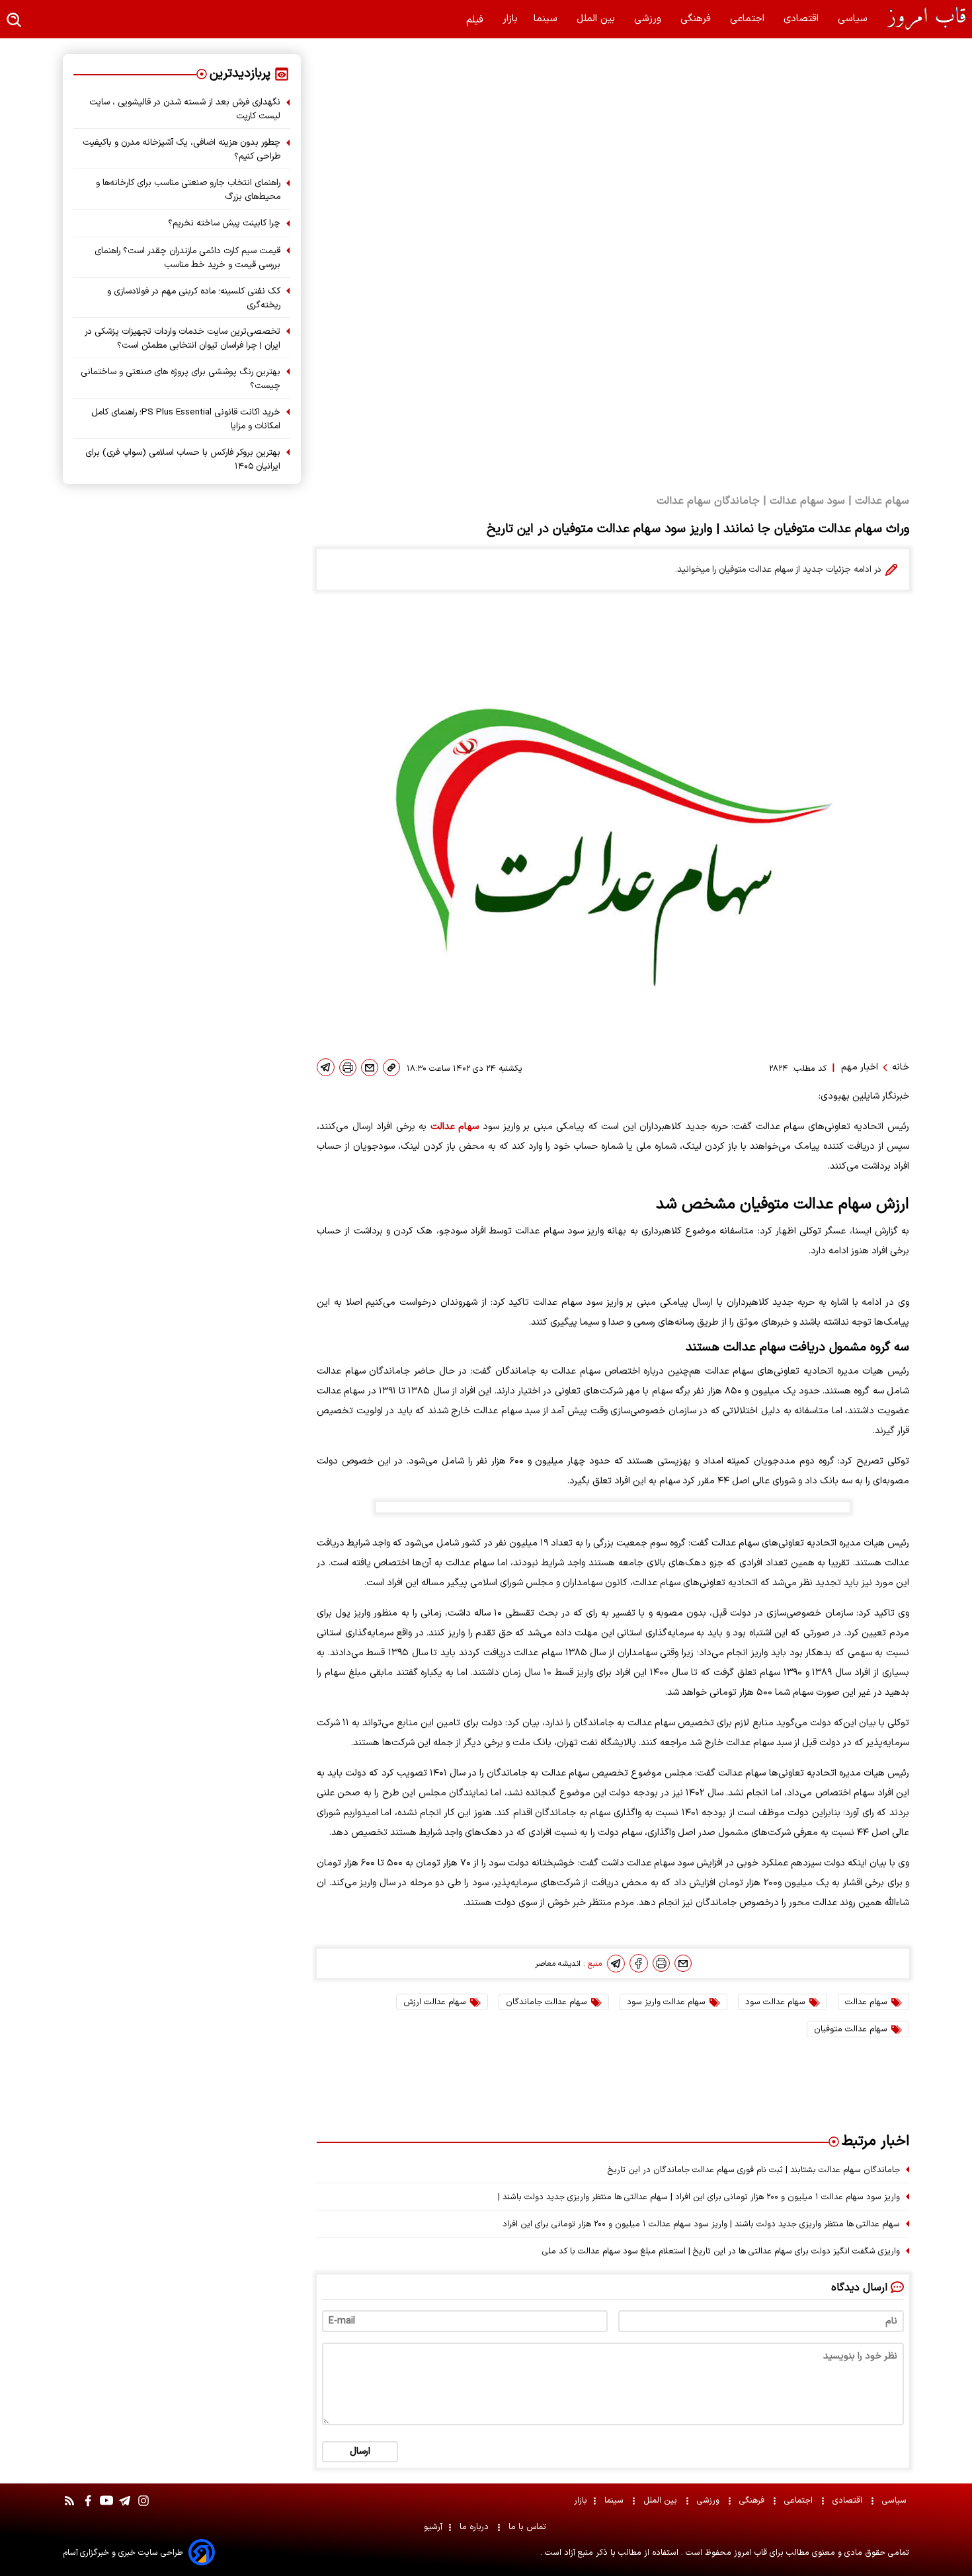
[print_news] (348, 1068)
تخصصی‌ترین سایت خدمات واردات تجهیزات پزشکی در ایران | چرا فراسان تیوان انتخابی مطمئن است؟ (182, 338)
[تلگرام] (326, 1067)
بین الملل (597, 19)
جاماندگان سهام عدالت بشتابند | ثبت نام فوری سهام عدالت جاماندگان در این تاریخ (754, 2170)
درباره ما (475, 2527)
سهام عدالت (455, 1127)
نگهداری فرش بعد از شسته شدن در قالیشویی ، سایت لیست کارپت (185, 109)
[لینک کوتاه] (391, 1068)
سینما (547, 19)
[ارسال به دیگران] (370, 1068)
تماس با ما (529, 2527)
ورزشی (649, 19)
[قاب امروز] (919, 19)
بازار (510, 19)
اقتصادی (803, 19)
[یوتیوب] (106, 2507)
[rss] (69, 2507)
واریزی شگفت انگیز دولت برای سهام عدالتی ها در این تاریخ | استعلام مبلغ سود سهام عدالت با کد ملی (721, 2251)
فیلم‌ (476, 20)
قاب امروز (749, 2553)
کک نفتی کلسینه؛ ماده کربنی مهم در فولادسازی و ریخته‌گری (194, 298)
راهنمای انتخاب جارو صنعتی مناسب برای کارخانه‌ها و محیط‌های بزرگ (188, 190)
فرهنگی (697, 19)
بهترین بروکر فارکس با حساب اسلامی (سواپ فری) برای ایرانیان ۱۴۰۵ (183, 459)
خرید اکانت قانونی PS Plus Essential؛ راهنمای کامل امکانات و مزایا (186, 419)
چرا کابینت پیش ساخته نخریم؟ (224, 223)
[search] (15, 21)
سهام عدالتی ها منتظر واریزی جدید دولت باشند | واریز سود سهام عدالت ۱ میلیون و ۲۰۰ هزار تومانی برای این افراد (701, 2224)
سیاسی (854, 19)
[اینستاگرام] (143, 2507)
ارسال (360, 2451)
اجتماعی (749, 19)
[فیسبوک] (639, 1963)
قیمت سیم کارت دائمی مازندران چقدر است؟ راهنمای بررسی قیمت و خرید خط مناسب (187, 258)
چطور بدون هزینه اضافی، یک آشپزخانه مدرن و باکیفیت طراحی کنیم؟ (182, 149)
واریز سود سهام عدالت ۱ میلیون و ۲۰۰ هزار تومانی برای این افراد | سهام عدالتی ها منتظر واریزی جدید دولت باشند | (699, 2197)
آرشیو (433, 2527)
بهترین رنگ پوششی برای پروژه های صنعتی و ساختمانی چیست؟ (181, 379)
